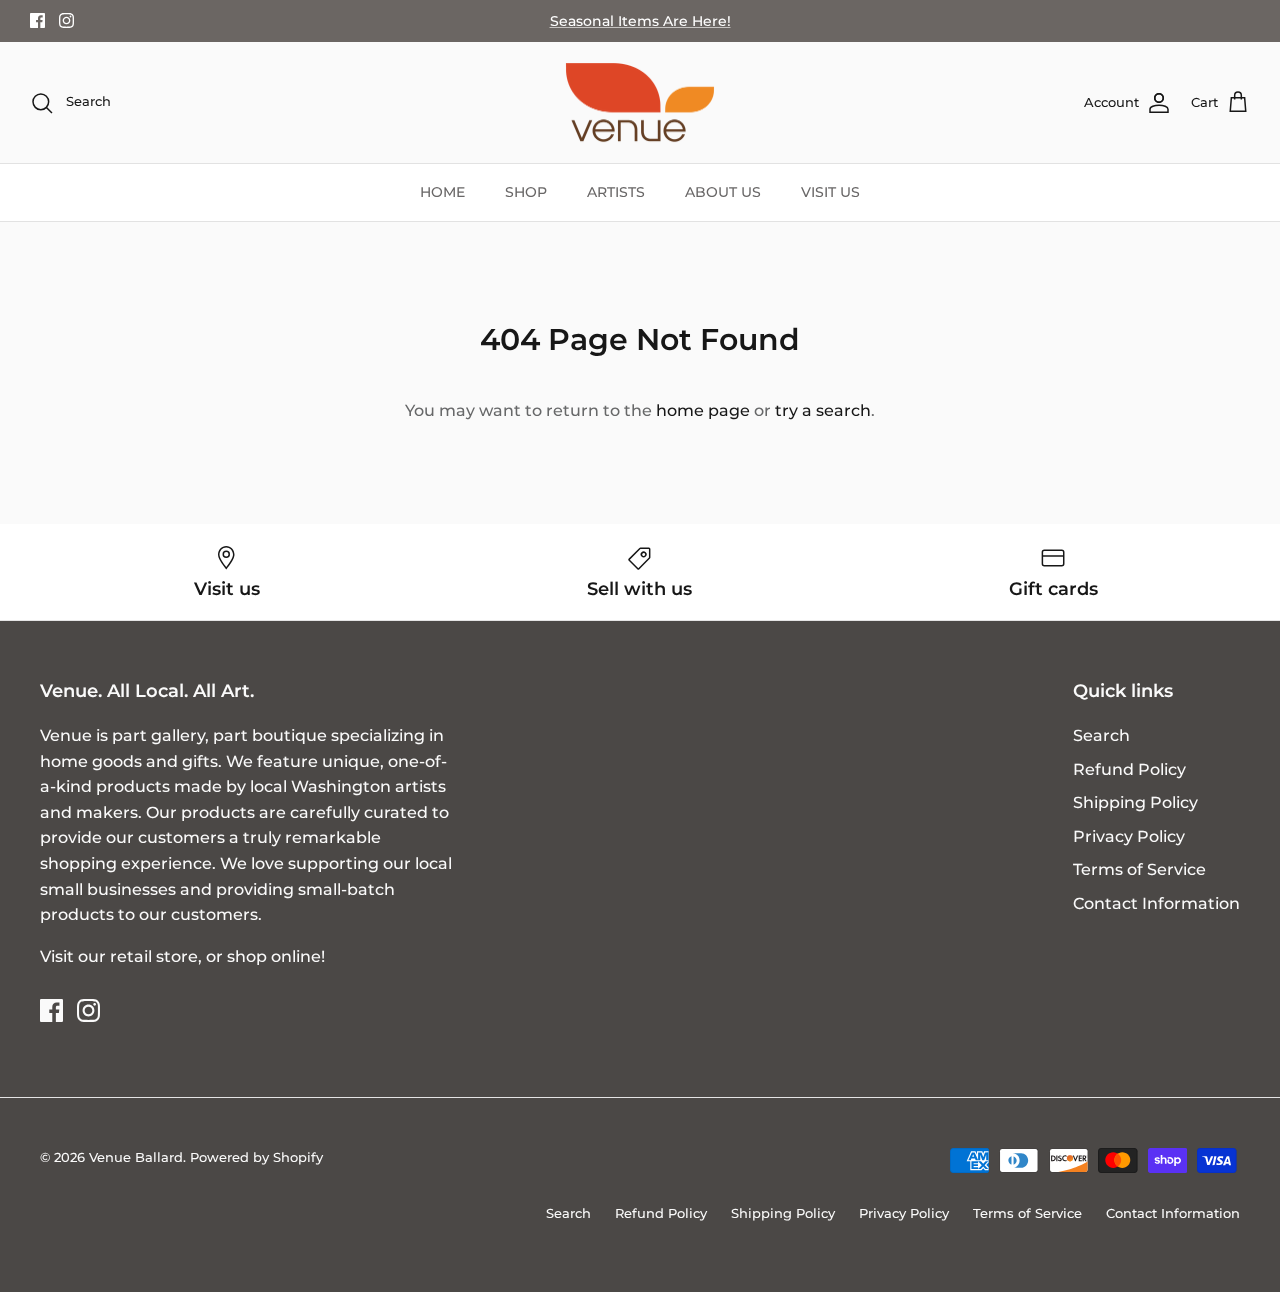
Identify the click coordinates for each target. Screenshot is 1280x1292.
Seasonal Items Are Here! (640, 21)
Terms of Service (1139, 869)
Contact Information (1156, 903)
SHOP (526, 192)
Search (1101, 735)
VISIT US (830, 192)
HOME (442, 192)
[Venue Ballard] (640, 103)
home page (703, 410)
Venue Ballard (136, 1157)
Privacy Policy (1129, 836)
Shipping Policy (1135, 802)
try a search (823, 410)
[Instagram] (66, 20)
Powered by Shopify (256, 1157)
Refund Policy (1129, 769)
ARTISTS (616, 192)
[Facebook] (37, 20)
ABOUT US (723, 192)
